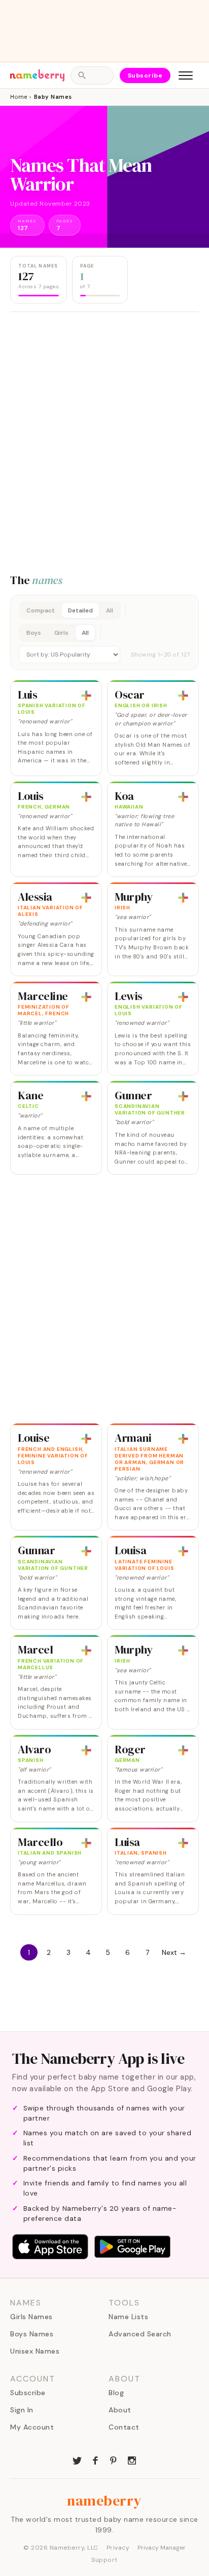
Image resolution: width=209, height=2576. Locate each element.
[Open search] (92, 75)
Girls (61, 633)
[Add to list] (86, 696)
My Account (32, 2427)
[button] (104, 632)
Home (19, 97)
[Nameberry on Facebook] (95, 2459)
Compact (41, 610)
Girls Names (31, 2317)
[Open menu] (186, 75)
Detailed (80, 610)
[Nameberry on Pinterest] (114, 2459)
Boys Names (32, 2334)
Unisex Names (35, 2351)
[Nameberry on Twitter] (77, 2459)
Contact (124, 2427)
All (110, 610)
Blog (116, 2393)
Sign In (22, 2410)
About (120, 2410)
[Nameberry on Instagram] (132, 2459)
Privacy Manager (162, 2548)
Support (104, 2560)
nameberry (104, 2501)
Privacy (118, 2548)
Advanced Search (140, 2334)
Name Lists (128, 2317)
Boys (34, 633)
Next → (174, 1952)
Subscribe (145, 75)
